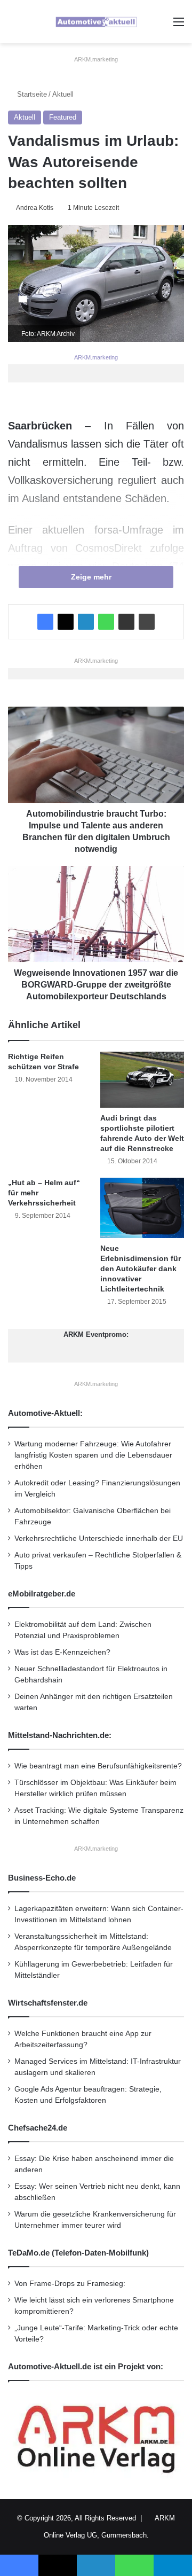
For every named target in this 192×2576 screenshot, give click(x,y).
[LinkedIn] (86, 622)
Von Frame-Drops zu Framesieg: (70, 2284)
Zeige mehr (92, 577)
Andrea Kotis (35, 208)
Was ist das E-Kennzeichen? (62, 1652)
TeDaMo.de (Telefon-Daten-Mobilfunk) (78, 2253)
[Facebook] (45, 622)
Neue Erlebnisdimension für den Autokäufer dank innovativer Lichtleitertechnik (141, 1269)
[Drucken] (147, 622)
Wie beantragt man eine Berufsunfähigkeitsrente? (98, 1766)
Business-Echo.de (42, 1878)
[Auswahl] (179, 26)
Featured (63, 117)
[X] (66, 622)
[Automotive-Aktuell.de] (96, 22)
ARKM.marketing (96, 59)
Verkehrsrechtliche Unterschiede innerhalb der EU (99, 1538)
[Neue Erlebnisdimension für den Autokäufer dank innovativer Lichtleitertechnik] (142, 1208)
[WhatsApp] (106, 622)
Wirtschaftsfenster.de (48, 2003)
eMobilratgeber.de (42, 1594)
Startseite (31, 94)
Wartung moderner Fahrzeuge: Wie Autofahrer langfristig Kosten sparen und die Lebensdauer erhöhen (93, 1455)
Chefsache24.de (38, 2128)
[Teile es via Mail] (126, 622)
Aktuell (63, 94)
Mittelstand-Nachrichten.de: (60, 1735)
